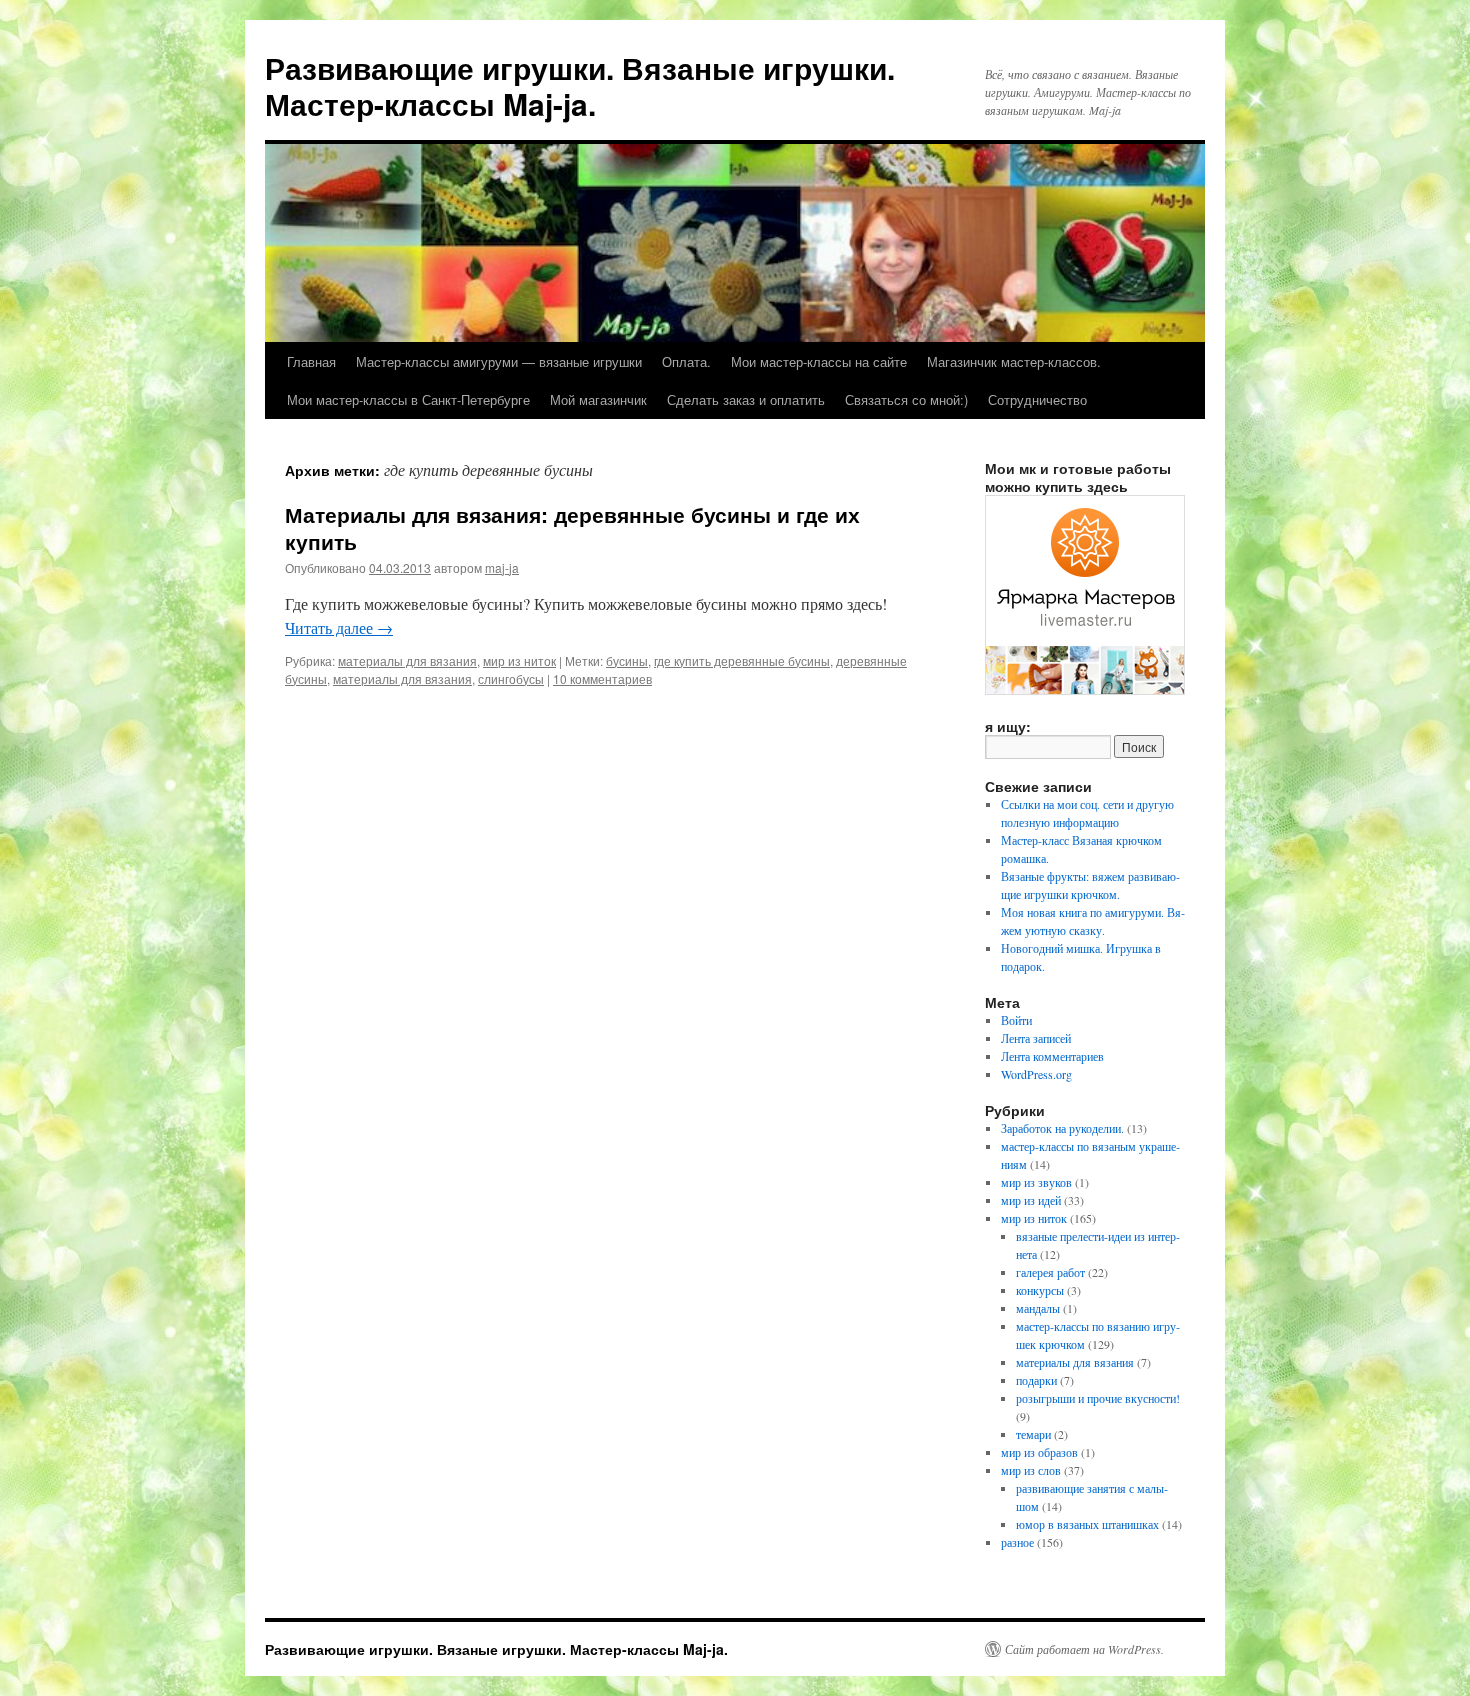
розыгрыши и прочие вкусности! (1098, 1398)
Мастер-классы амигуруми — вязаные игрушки (499, 361)
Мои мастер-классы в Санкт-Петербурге (408, 399)
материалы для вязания (407, 660)
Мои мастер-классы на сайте (819, 361)
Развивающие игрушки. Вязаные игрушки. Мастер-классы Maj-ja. (580, 85)
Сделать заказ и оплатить (746, 399)
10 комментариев (602, 678)
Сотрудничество (1037, 399)
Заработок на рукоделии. (1062, 1128)
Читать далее (339, 627)
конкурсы (1040, 1290)
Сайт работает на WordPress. (1084, 1649)
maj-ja (502, 567)
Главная (311, 361)
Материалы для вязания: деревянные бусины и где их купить (572, 527)
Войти (1016, 1020)
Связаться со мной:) (906, 399)
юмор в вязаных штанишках (1087, 1524)
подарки (1036, 1380)
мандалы (1038, 1308)
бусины (627, 660)
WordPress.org (1036, 1074)
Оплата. (686, 361)
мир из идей (1031, 1200)
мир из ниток (519, 660)
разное (1017, 1542)
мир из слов (1031, 1470)
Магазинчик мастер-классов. (1014, 361)
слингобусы (511, 678)
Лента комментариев (1052, 1056)
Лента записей (1036, 1038)
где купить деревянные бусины (742, 660)
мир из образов (1039, 1452)
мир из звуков (1036, 1182)
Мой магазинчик (598, 399)
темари (1033, 1434)
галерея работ (1050, 1272)
